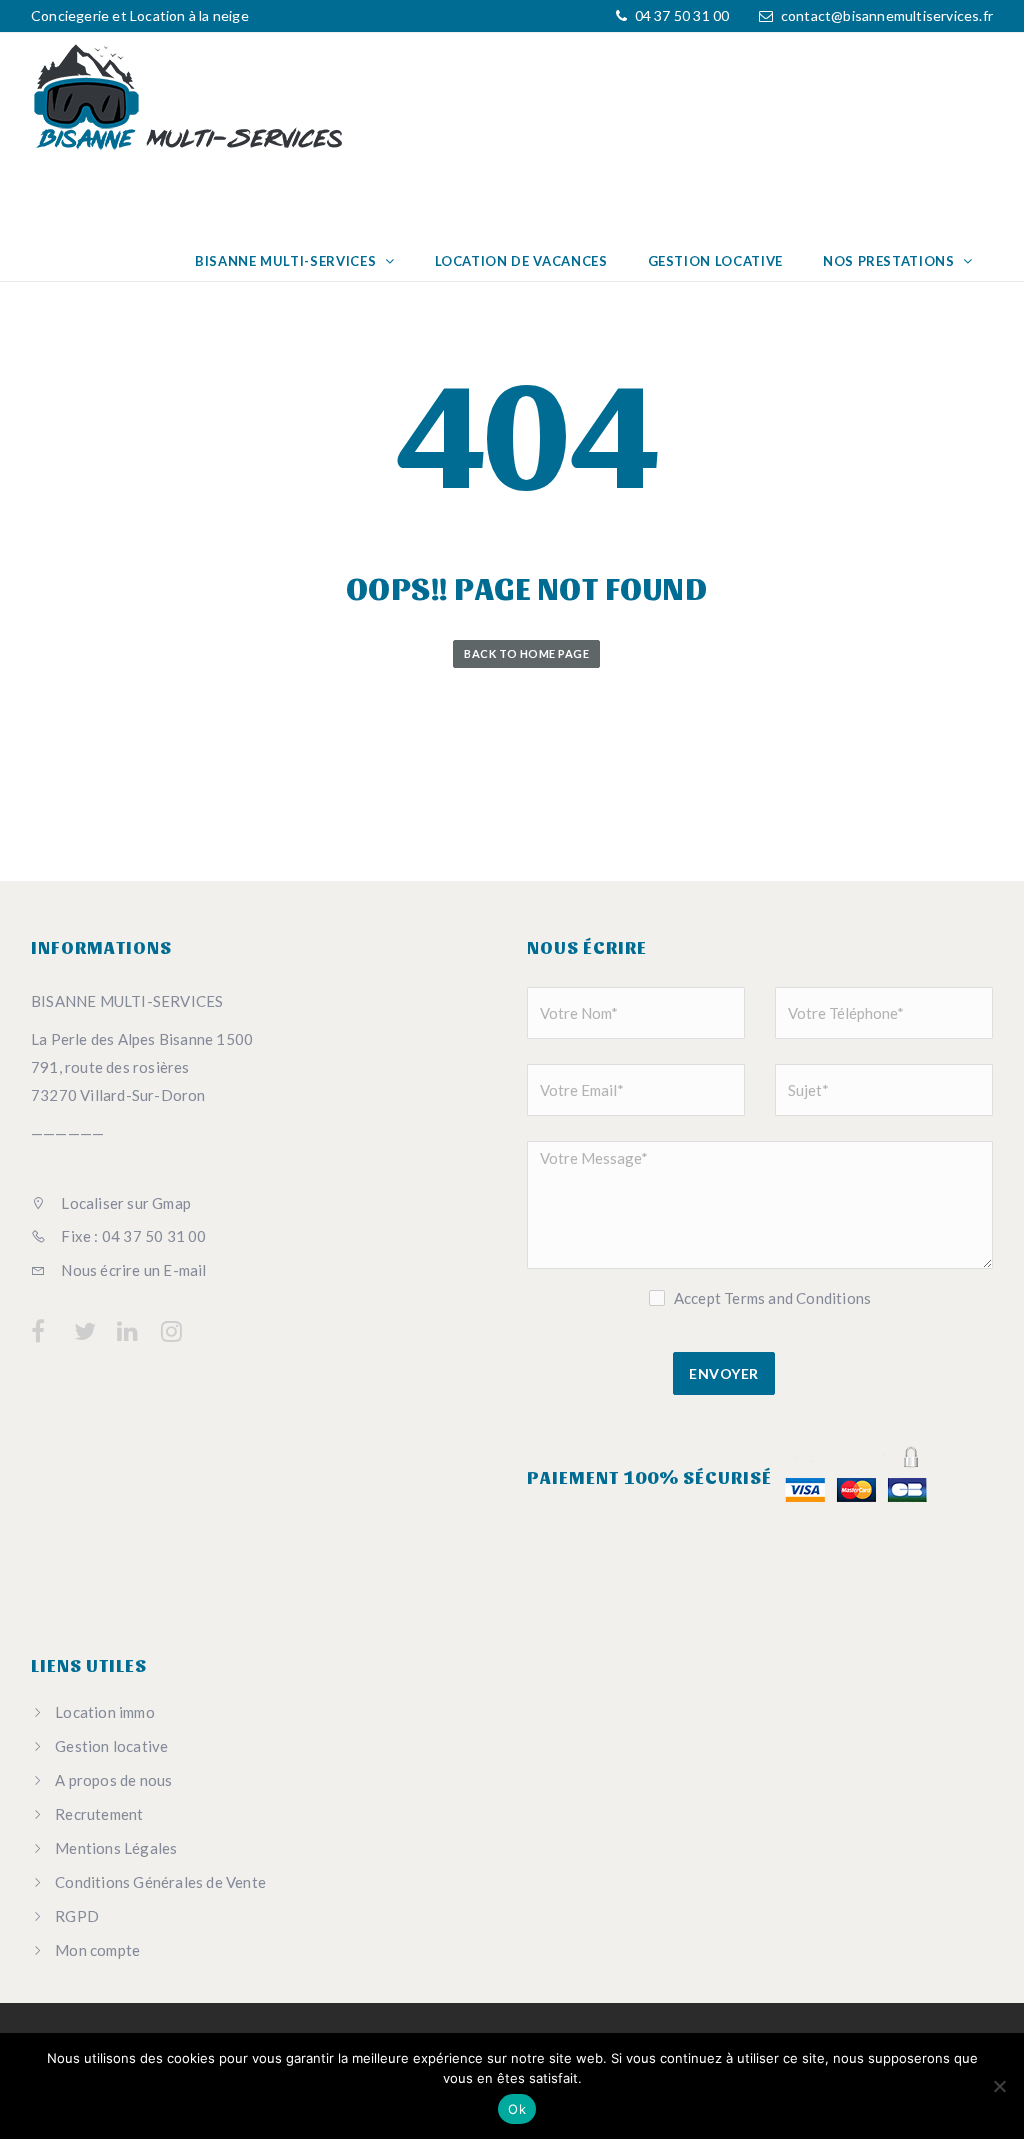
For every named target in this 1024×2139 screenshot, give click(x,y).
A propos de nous (113, 1780)
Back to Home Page (526, 653)
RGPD (77, 1916)
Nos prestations (890, 261)
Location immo (105, 1712)
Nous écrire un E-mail (132, 1270)
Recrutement (99, 1814)
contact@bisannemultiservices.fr (887, 15)
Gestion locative (715, 261)
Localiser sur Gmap (124, 1203)
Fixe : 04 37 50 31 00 (132, 1236)
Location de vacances (521, 261)
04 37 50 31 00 (680, 15)
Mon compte (97, 1950)
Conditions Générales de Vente (160, 1882)
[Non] (999, 2086)
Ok (517, 2109)
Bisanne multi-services (287, 261)
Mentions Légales (116, 1848)
